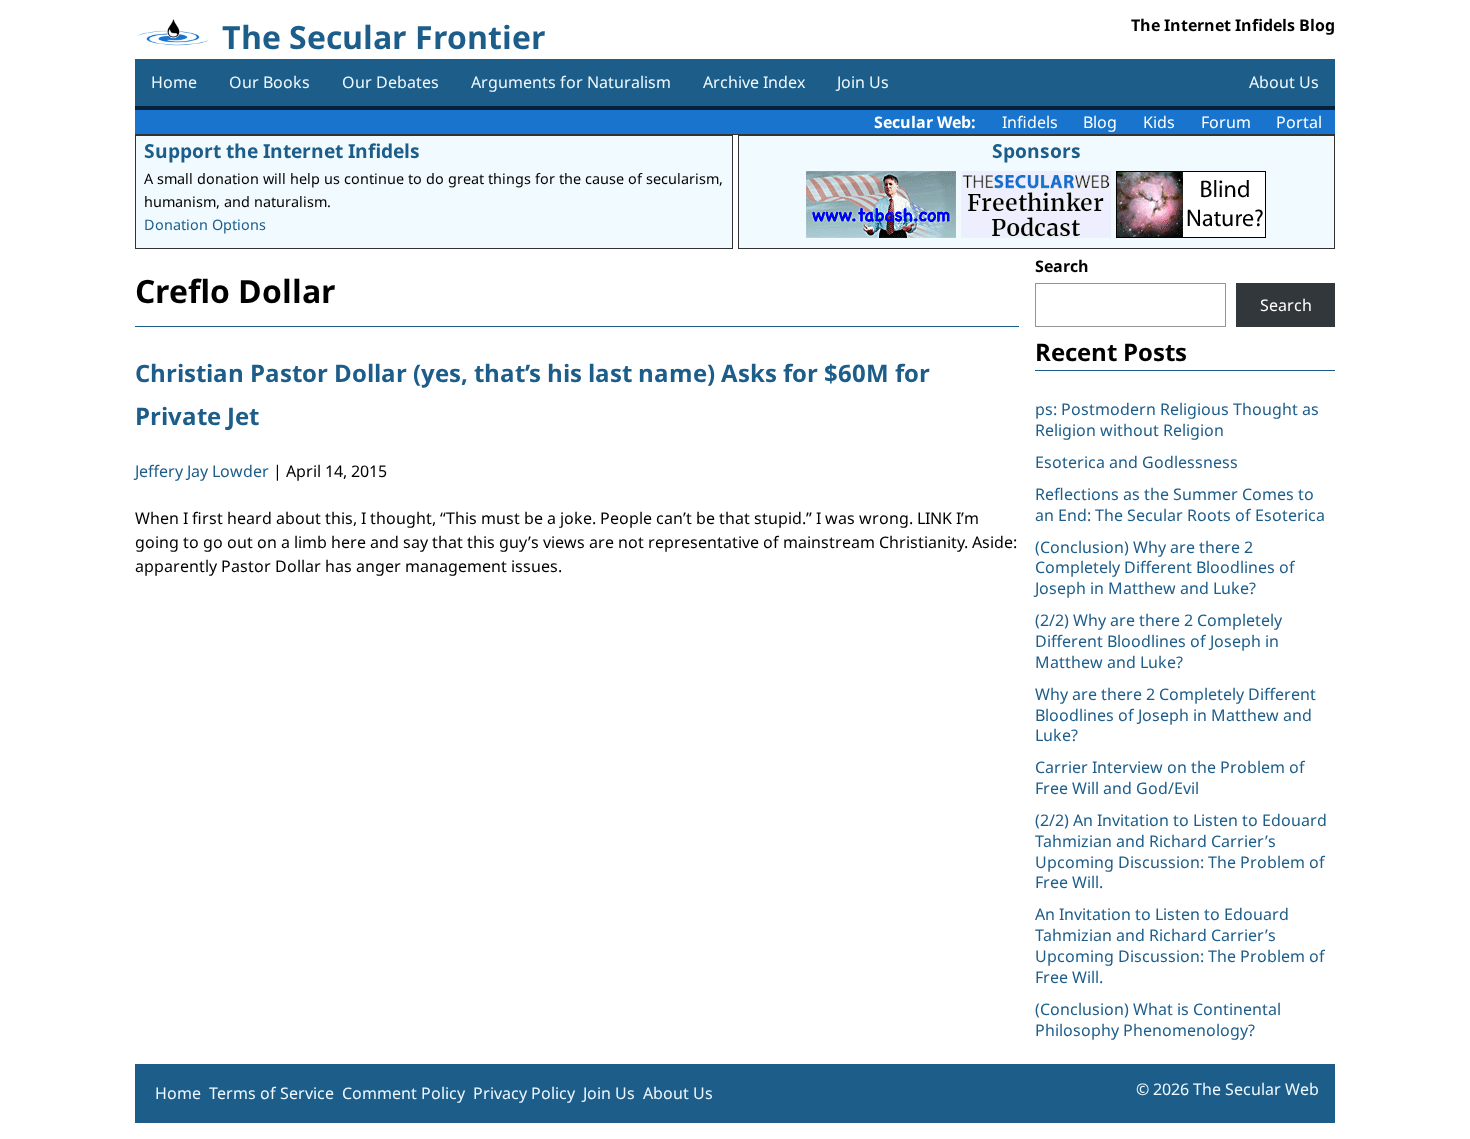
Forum (1226, 122)
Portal (1299, 122)
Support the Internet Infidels (282, 150)
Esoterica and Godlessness (1136, 462)
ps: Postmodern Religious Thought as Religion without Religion (1177, 419)
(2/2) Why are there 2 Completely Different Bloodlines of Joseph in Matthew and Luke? (1158, 641)
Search (1062, 266)
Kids (1159, 122)
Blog (1100, 122)
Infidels (1030, 122)
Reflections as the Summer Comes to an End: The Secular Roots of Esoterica (1180, 504)
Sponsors (1036, 150)
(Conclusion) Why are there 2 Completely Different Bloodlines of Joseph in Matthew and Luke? (1165, 568)
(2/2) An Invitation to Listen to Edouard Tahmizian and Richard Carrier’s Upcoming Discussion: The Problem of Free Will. (1181, 851)
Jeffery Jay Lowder (202, 471)
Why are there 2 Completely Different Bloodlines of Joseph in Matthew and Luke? (1175, 715)
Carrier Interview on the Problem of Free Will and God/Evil (1170, 777)
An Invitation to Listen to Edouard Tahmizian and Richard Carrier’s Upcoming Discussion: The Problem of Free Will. (1180, 945)
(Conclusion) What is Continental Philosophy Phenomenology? (1158, 1019)
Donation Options (205, 224)
